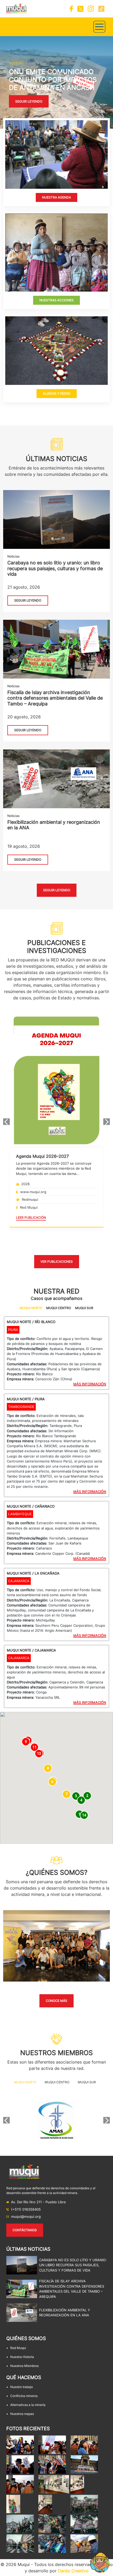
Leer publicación (31, 1217)
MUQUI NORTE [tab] (31, 1308)
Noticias (13, 556)
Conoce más (56, 2001)
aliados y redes (57, 393)
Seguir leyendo (29, 113)
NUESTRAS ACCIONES (56, 300)
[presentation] (6, 1122)
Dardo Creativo (73, 2571)
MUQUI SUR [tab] (84, 1308)
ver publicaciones (57, 1262)
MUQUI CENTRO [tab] (59, 1308)
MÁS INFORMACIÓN (90, 1384)
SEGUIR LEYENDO (28, 600)
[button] (2, 82)
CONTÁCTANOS (25, 2230)
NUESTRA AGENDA (56, 197)
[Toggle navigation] (99, 27)
